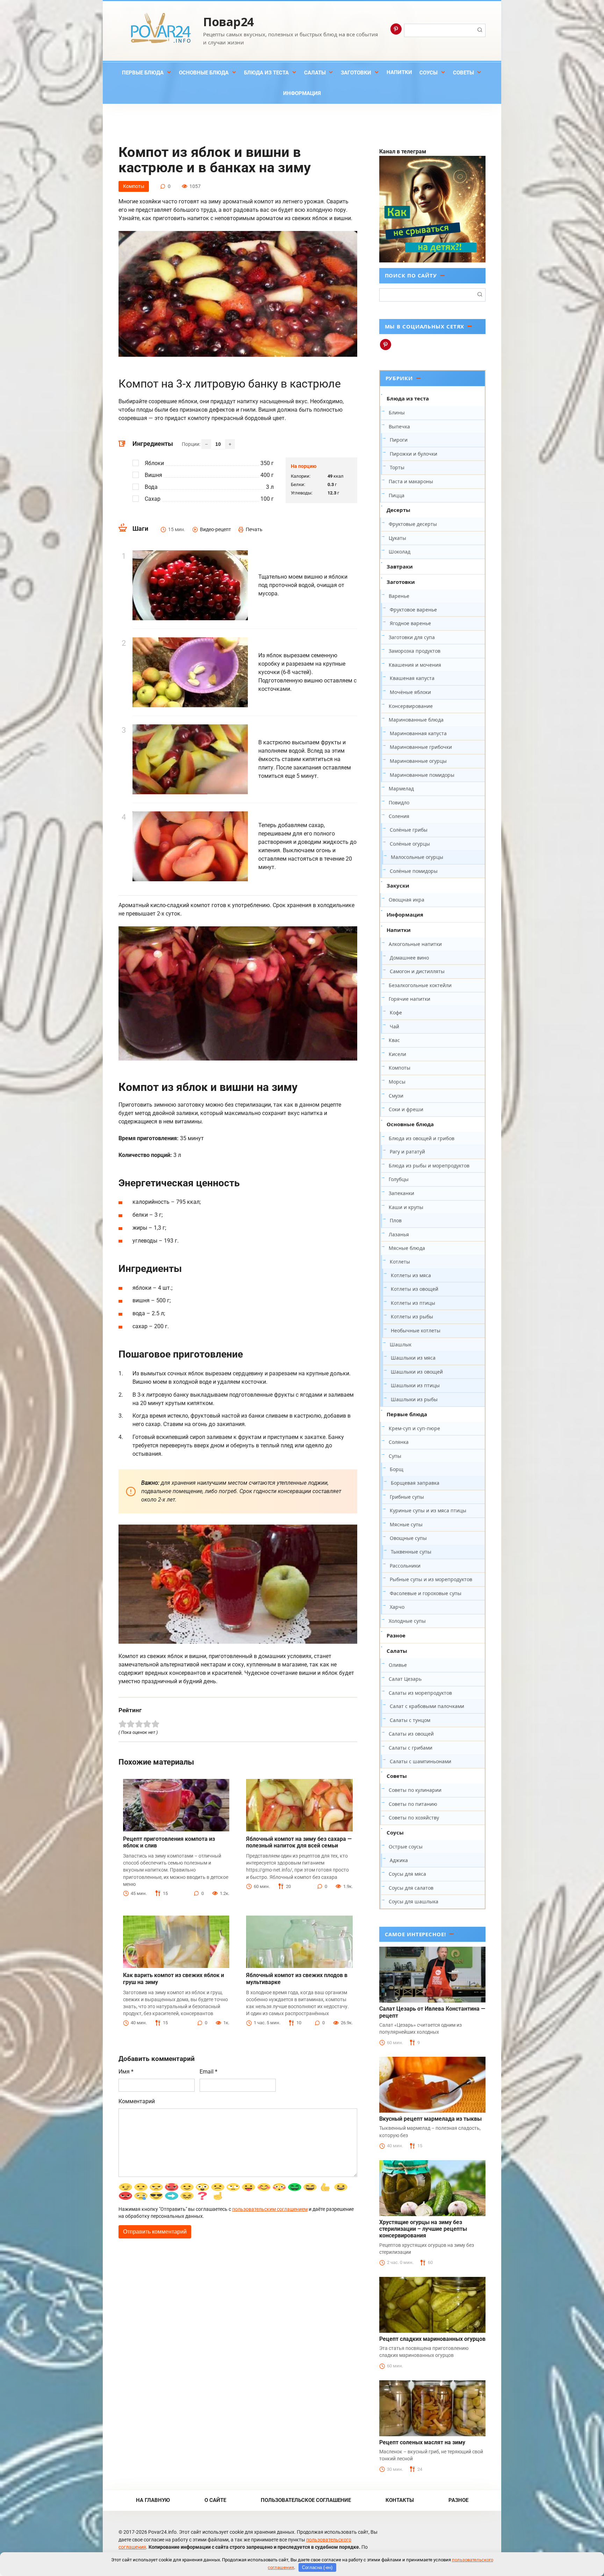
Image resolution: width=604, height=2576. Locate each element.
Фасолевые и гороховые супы (426, 1593)
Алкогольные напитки (415, 944)
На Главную (153, 2500)
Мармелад (401, 788)
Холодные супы (407, 1621)
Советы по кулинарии (415, 1790)
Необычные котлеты (416, 1330)
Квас (394, 1040)
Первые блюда (143, 73)
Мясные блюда (407, 1248)
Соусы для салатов (411, 1888)
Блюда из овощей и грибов (422, 1138)
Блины (397, 413)
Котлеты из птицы (413, 1303)
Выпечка (399, 426)
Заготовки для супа (412, 637)
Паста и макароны (411, 481)
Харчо (397, 1607)
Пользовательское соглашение (306, 2500)
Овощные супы (408, 1538)
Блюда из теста (266, 73)
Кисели (397, 1054)
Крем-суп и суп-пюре (414, 1428)
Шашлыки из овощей (417, 1372)
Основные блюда (204, 73)
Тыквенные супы (411, 1552)
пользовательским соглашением (270, 2209)
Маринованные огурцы (418, 761)
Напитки (399, 72)
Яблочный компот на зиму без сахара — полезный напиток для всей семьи (299, 1842)
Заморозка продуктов (415, 651)
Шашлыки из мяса (413, 1358)
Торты (397, 467)
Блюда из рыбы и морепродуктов (429, 1166)
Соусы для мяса (407, 1874)
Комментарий (137, 2101)
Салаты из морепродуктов (420, 1693)
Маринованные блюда (416, 720)
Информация (302, 93)
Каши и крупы (406, 1207)
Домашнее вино (409, 958)
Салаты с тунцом (410, 1720)
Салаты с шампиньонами (420, 1761)
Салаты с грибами (411, 1748)
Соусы (429, 73)
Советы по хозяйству (414, 1818)
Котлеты (400, 1262)
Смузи (396, 1096)
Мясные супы (406, 1524)
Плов (396, 1220)
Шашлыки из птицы (415, 1385)
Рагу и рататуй (407, 1152)
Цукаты (397, 538)
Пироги (399, 440)
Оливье (398, 1665)
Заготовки (356, 73)
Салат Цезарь (405, 1679)
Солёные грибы (409, 830)
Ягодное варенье (410, 623)
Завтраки (400, 566)
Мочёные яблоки (410, 692)
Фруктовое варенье (413, 610)
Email (208, 2072)
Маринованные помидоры (422, 775)
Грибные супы (407, 1497)
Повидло (399, 802)
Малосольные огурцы (417, 857)
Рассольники (405, 1566)
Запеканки (401, 1193)
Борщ (397, 1469)
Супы (395, 1456)
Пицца (397, 495)
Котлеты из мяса (411, 1275)
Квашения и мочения (415, 665)
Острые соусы (406, 1847)
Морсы (397, 1082)
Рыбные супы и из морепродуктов (431, 1579)
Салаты (315, 73)
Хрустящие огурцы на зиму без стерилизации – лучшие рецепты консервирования (423, 2229)
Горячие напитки (409, 999)
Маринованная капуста (418, 733)
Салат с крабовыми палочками (427, 1706)
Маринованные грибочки (421, 747)
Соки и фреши (406, 1109)
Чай (394, 1026)
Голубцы (399, 1179)
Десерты (398, 510)
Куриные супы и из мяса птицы (428, 1510)
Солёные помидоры (414, 871)
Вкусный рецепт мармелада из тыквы (430, 2119)
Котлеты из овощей (415, 1289)
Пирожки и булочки (414, 454)
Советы (463, 73)
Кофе (396, 1012)
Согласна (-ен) (317, 2567)
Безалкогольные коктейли (420, 985)
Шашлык (401, 1344)
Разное (396, 1635)
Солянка (399, 1442)
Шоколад (400, 552)
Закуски (398, 885)
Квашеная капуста (412, 678)
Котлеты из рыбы (412, 1316)
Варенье (399, 596)
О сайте (215, 2500)
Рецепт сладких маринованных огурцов (432, 2339)
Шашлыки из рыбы (414, 1399)
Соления (399, 816)
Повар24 (228, 22)
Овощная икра (407, 900)
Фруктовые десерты (413, 524)
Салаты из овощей (411, 1734)
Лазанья (399, 1234)
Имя (126, 2072)
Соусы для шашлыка (414, 1901)
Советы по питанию (413, 1804)
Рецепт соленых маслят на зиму (422, 2442)
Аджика (399, 1860)
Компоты (134, 186)
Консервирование (411, 706)
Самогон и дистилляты (417, 971)
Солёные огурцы (410, 844)
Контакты (400, 2500)
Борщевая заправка (415, 1483)
